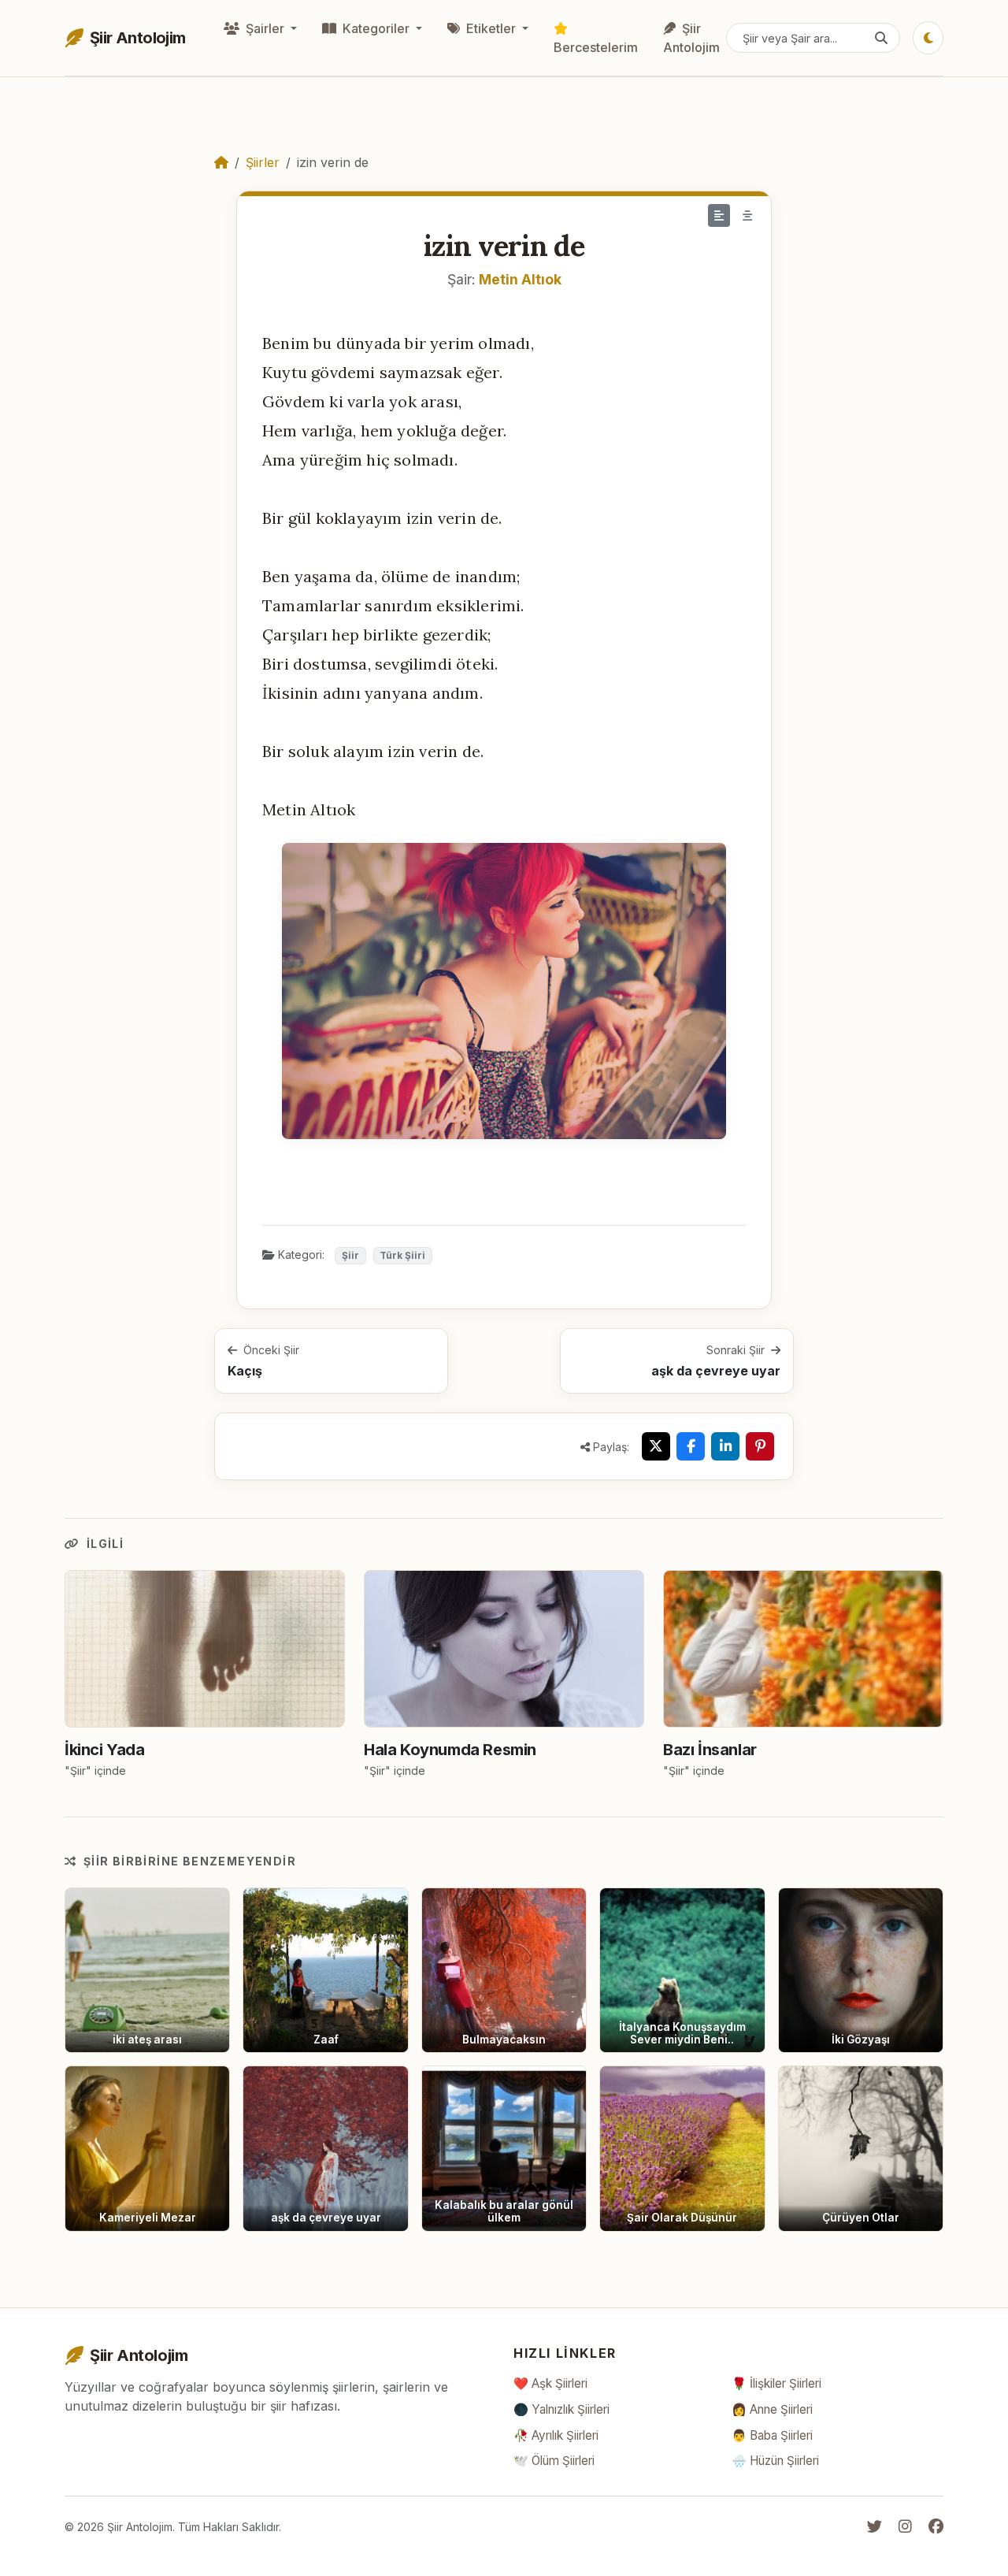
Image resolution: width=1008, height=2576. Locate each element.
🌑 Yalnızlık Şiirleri (561, 2409)
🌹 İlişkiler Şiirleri (776, 2383)
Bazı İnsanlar (710, 1750)
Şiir (350, 1255)
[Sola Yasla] (719, 215)
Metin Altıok (520, 279)
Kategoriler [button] (376, 28)
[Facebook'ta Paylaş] (691, 1446)
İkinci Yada (105, 1750)
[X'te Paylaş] (656, 1446)
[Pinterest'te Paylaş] (760, 1446)
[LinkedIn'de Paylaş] (725, 1446)
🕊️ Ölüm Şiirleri (554, 2461)
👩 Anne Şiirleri (772, 2409)
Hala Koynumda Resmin (450, 1750)
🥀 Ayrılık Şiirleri (556, 2435)
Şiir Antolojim (691, 38)
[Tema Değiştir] (928, 38)
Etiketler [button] (491, 28)
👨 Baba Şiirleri (772, 2435)
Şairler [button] (265, 28)
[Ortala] (747, 215)
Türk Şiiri (402, 1255)
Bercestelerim (596, 47)
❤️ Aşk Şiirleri (550, 2383)
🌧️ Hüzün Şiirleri (775, 2461)
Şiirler (263, 162)
